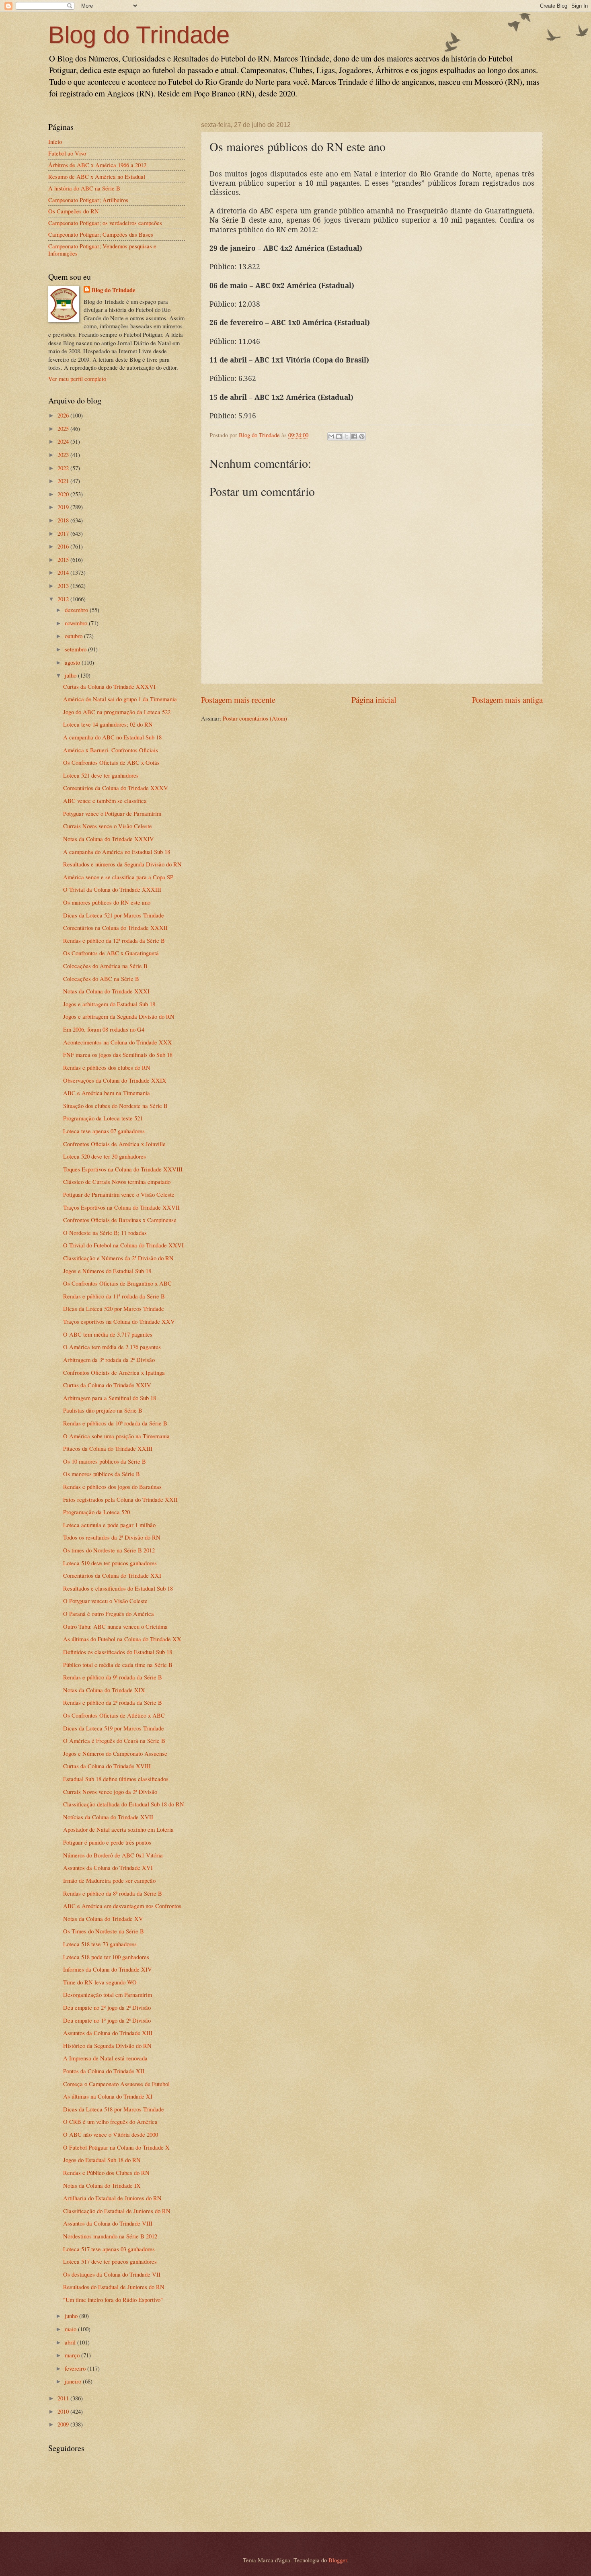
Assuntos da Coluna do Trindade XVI (108, 1867)
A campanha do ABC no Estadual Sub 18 (112, 737)
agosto (73, 662)
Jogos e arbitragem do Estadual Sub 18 (109, 1004)
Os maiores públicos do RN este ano (107, 902)
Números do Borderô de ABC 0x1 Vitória (113, 1855)
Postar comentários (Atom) (255, 718)
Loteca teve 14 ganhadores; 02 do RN (108, 724)
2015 (64, 559)
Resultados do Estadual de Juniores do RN (114, 2287)
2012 (64, 599)
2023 (64, 455)
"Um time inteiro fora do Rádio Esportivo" (113, 2300)
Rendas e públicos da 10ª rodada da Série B (115, 1423)
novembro (77, 623)
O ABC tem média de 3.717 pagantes (108, 1334)
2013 (64, 586)
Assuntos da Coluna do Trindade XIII (108, 2033)
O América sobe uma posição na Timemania (116, 1436)
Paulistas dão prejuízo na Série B (103, 1410)
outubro (74, 636)
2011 (64, 2398)
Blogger (338, 2560)
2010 (64, 2411)
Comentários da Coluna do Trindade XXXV (116, 788)
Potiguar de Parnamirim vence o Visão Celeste (119, 1194)
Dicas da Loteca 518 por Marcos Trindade (114, 2109)
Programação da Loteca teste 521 (103, 1118)
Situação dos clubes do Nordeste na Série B (115, 1106)
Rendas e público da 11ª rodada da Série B (114, 1296)
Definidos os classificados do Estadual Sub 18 (118, 1652)
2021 (64, 481)
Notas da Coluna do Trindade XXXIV (109, 839)
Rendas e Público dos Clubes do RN (106, 2173)
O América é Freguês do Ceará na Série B (114, 1741)
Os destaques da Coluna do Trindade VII (112, 2274)
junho (72, 2316)
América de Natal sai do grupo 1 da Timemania (120, 699)
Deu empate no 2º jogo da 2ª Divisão (107, 2007)
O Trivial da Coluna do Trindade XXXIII (112, 889)
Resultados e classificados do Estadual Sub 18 (118, 1588)
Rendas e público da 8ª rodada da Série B (113, 1893)
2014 (64, 572)
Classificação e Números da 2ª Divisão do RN (118, 1258)
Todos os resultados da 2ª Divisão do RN (112, 1537)
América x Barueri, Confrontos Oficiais (111, 750)
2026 (64, 415)
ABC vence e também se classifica (105, 801)
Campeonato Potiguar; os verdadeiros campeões (105, 223)
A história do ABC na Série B (84, 188)
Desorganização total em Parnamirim (108, 1994)
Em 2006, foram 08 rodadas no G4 (104, 1029)
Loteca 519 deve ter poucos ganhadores (110, 1563)
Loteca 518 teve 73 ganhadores (100, 1944)
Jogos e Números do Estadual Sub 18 (107, 1271)
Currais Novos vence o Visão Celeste (108, 826)
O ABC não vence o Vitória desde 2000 (111, 2134)
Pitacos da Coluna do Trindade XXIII (108, 1448)
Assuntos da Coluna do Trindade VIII (108, 2223)
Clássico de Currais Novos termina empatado (117, 1182)
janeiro (74, 2381)
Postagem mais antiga (507, 700)
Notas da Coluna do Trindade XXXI (106, 991)
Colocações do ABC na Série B (101, 979)
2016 (64, 546)
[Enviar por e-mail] (331, 436)
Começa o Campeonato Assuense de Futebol (116, 2084)
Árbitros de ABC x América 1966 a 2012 (97, 165)
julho (71, 675)
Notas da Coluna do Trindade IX (102, 2185)
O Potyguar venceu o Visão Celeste (105, 1601)
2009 (64, 2424)
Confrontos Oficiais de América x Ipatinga (114, 1372)
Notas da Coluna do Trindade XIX (104, 1690)
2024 (64, 441)
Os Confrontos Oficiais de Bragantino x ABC (117, 1283)
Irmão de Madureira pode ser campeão (109, 1880)
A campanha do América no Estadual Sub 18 (117, 852)
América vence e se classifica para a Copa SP (118, 877)
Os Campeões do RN (74, 211)
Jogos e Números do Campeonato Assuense (115, 1753)
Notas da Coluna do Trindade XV (103, 1919)
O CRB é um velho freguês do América (110, 2121)
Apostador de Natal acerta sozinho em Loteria (118, 1829)
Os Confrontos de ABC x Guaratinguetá (111, 953)
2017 (64, 533)
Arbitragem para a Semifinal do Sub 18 (110, 1398)
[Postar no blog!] (339, 436)
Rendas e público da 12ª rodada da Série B (114, 940)
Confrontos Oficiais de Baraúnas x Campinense (120, 1220)
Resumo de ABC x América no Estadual (97, 176)
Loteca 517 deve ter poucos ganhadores (110, 2261)
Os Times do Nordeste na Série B (104, 1931)
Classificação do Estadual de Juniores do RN (117, 2211)
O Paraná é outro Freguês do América (109, 1614)
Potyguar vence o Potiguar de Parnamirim (112, 813)
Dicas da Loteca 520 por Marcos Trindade (114, 1308)
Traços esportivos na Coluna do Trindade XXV (119, 1321)
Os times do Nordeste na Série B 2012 (109, 1550)
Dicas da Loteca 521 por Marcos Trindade (114, 915)
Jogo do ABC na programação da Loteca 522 (117, 712)
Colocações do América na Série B (105, 966)
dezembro (77, 610)
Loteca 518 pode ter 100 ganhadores (106, 1957)
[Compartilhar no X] (347, 436)
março (73, 2355)
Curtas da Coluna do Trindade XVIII (107, 1766)
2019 (64, 507)
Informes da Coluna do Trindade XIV (108, 1969)
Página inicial (374, 700)
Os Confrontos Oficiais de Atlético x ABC (114, 1715)
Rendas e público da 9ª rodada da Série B (113, 1677)
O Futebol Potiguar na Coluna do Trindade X (116, 2147)
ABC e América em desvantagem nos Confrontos (122, 1906)
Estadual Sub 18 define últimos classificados (116, 1779)
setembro (76, 649)
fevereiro (76, 2368)
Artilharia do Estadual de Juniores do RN (112, 2198)
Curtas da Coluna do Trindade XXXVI (109, 686)
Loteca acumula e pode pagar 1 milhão (109, 1525)
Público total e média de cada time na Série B (118, 1665)
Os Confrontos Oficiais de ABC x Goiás (111, 762)
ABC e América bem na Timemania (107, 1093)
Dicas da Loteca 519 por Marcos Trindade (114, 1728)
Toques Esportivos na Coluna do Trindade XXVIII (123, 1169)
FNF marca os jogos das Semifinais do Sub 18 (118, 1055)
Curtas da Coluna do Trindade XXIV (107, 1385)
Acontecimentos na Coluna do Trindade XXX (118, 1042)
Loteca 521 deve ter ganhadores (101, 775)
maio (71, 2329)
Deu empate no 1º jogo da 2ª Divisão (107, 2020)
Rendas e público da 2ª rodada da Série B (113, 1702)
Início (55, 141)
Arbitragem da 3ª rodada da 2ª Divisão (109, 1360)
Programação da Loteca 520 (96, 1512)
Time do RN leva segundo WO (100, 1982)
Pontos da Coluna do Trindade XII (104, 2071)
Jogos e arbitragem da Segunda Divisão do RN (119, 1016)
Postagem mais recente (238, 700)
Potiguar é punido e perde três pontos (107, 1842)
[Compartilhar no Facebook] (354, 436)
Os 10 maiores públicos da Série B (105, 1461)
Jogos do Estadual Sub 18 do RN (102, 2160)
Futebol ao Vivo (67, 153)
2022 (64, 468)
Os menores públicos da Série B (102, 1474)
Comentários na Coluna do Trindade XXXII (115, 928)
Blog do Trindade (139, 35)
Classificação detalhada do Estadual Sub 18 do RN (124, 1804)
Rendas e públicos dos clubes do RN (107, 1067)
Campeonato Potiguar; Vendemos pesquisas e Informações (102, 250)
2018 (64, 520)
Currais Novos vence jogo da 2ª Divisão (110, 1792)
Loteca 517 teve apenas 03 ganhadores (109, 2249)
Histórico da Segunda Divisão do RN (107, 2046)
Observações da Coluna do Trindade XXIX (115, 1080)
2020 (64, 494)
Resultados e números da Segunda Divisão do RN (122, 864)
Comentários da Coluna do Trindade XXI (112, 1575)
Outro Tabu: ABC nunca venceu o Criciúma (115, 1626)
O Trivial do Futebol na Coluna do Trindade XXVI (123, 1245)
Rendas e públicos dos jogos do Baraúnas (112, 1487)
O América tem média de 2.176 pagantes (112, 1347)
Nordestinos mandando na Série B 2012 (110, 2236)
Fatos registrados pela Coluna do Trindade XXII (120, 1499)
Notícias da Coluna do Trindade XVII (108, 1817)
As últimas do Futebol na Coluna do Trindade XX (122, 1639)
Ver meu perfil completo (77, 379)
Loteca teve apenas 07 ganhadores (104, 1131)
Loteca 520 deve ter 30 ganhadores (105, 1156)
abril (71, 2342)
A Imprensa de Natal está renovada (105, 2058)
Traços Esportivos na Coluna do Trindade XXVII (121, 1207)
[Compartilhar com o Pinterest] (362, 436)
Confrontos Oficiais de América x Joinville (114, 1144)
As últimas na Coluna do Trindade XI (108, 2096)
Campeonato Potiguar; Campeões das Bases (101, 234)
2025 (64, 428)
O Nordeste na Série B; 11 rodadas (105, 1233)
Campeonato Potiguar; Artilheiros (88, 200)
